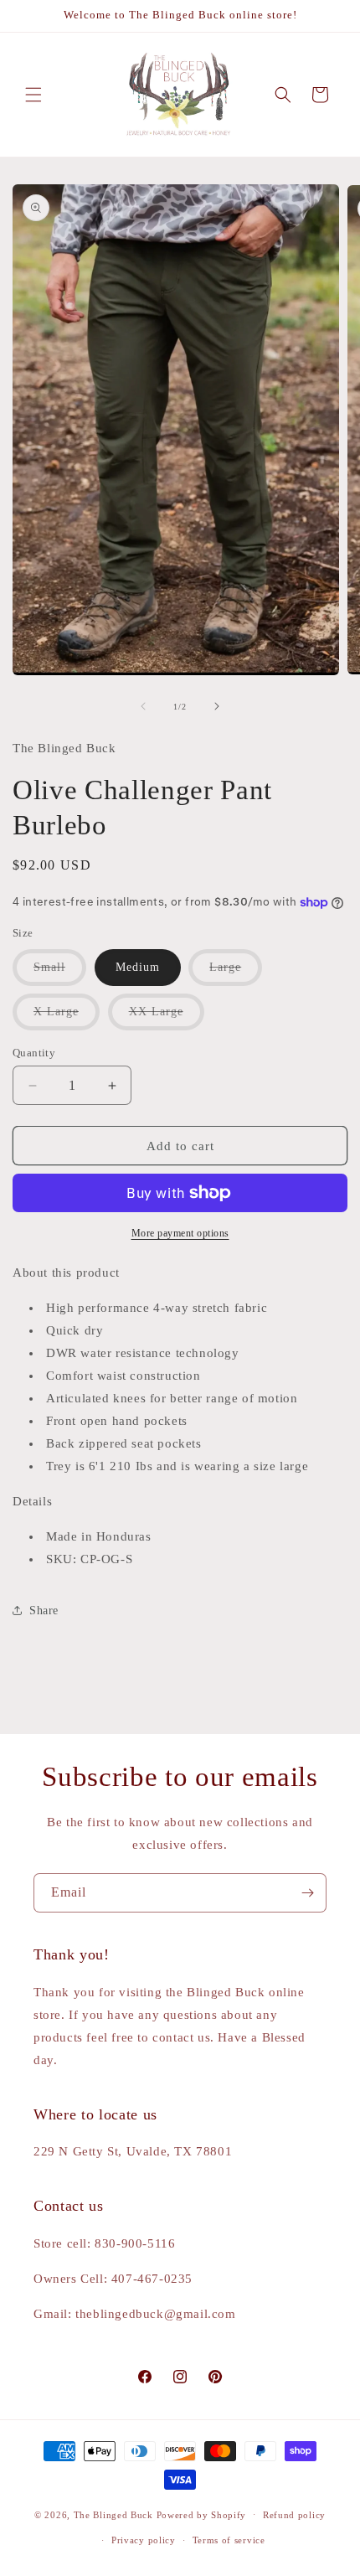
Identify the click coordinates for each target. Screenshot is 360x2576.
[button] (33, 95)
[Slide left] (143, 706)
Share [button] (44, 1611)
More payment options (180, 1233)
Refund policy (294, 2515)
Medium (138, 967)
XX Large (167, 1017)
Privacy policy (144, 2540)
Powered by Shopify (202, 2514)
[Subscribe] (307, 1893)
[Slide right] (217, 706)
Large (236, 973)
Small (60, 973)
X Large (67, 1017)
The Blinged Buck (113, 2514)
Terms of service (229, 2540)
